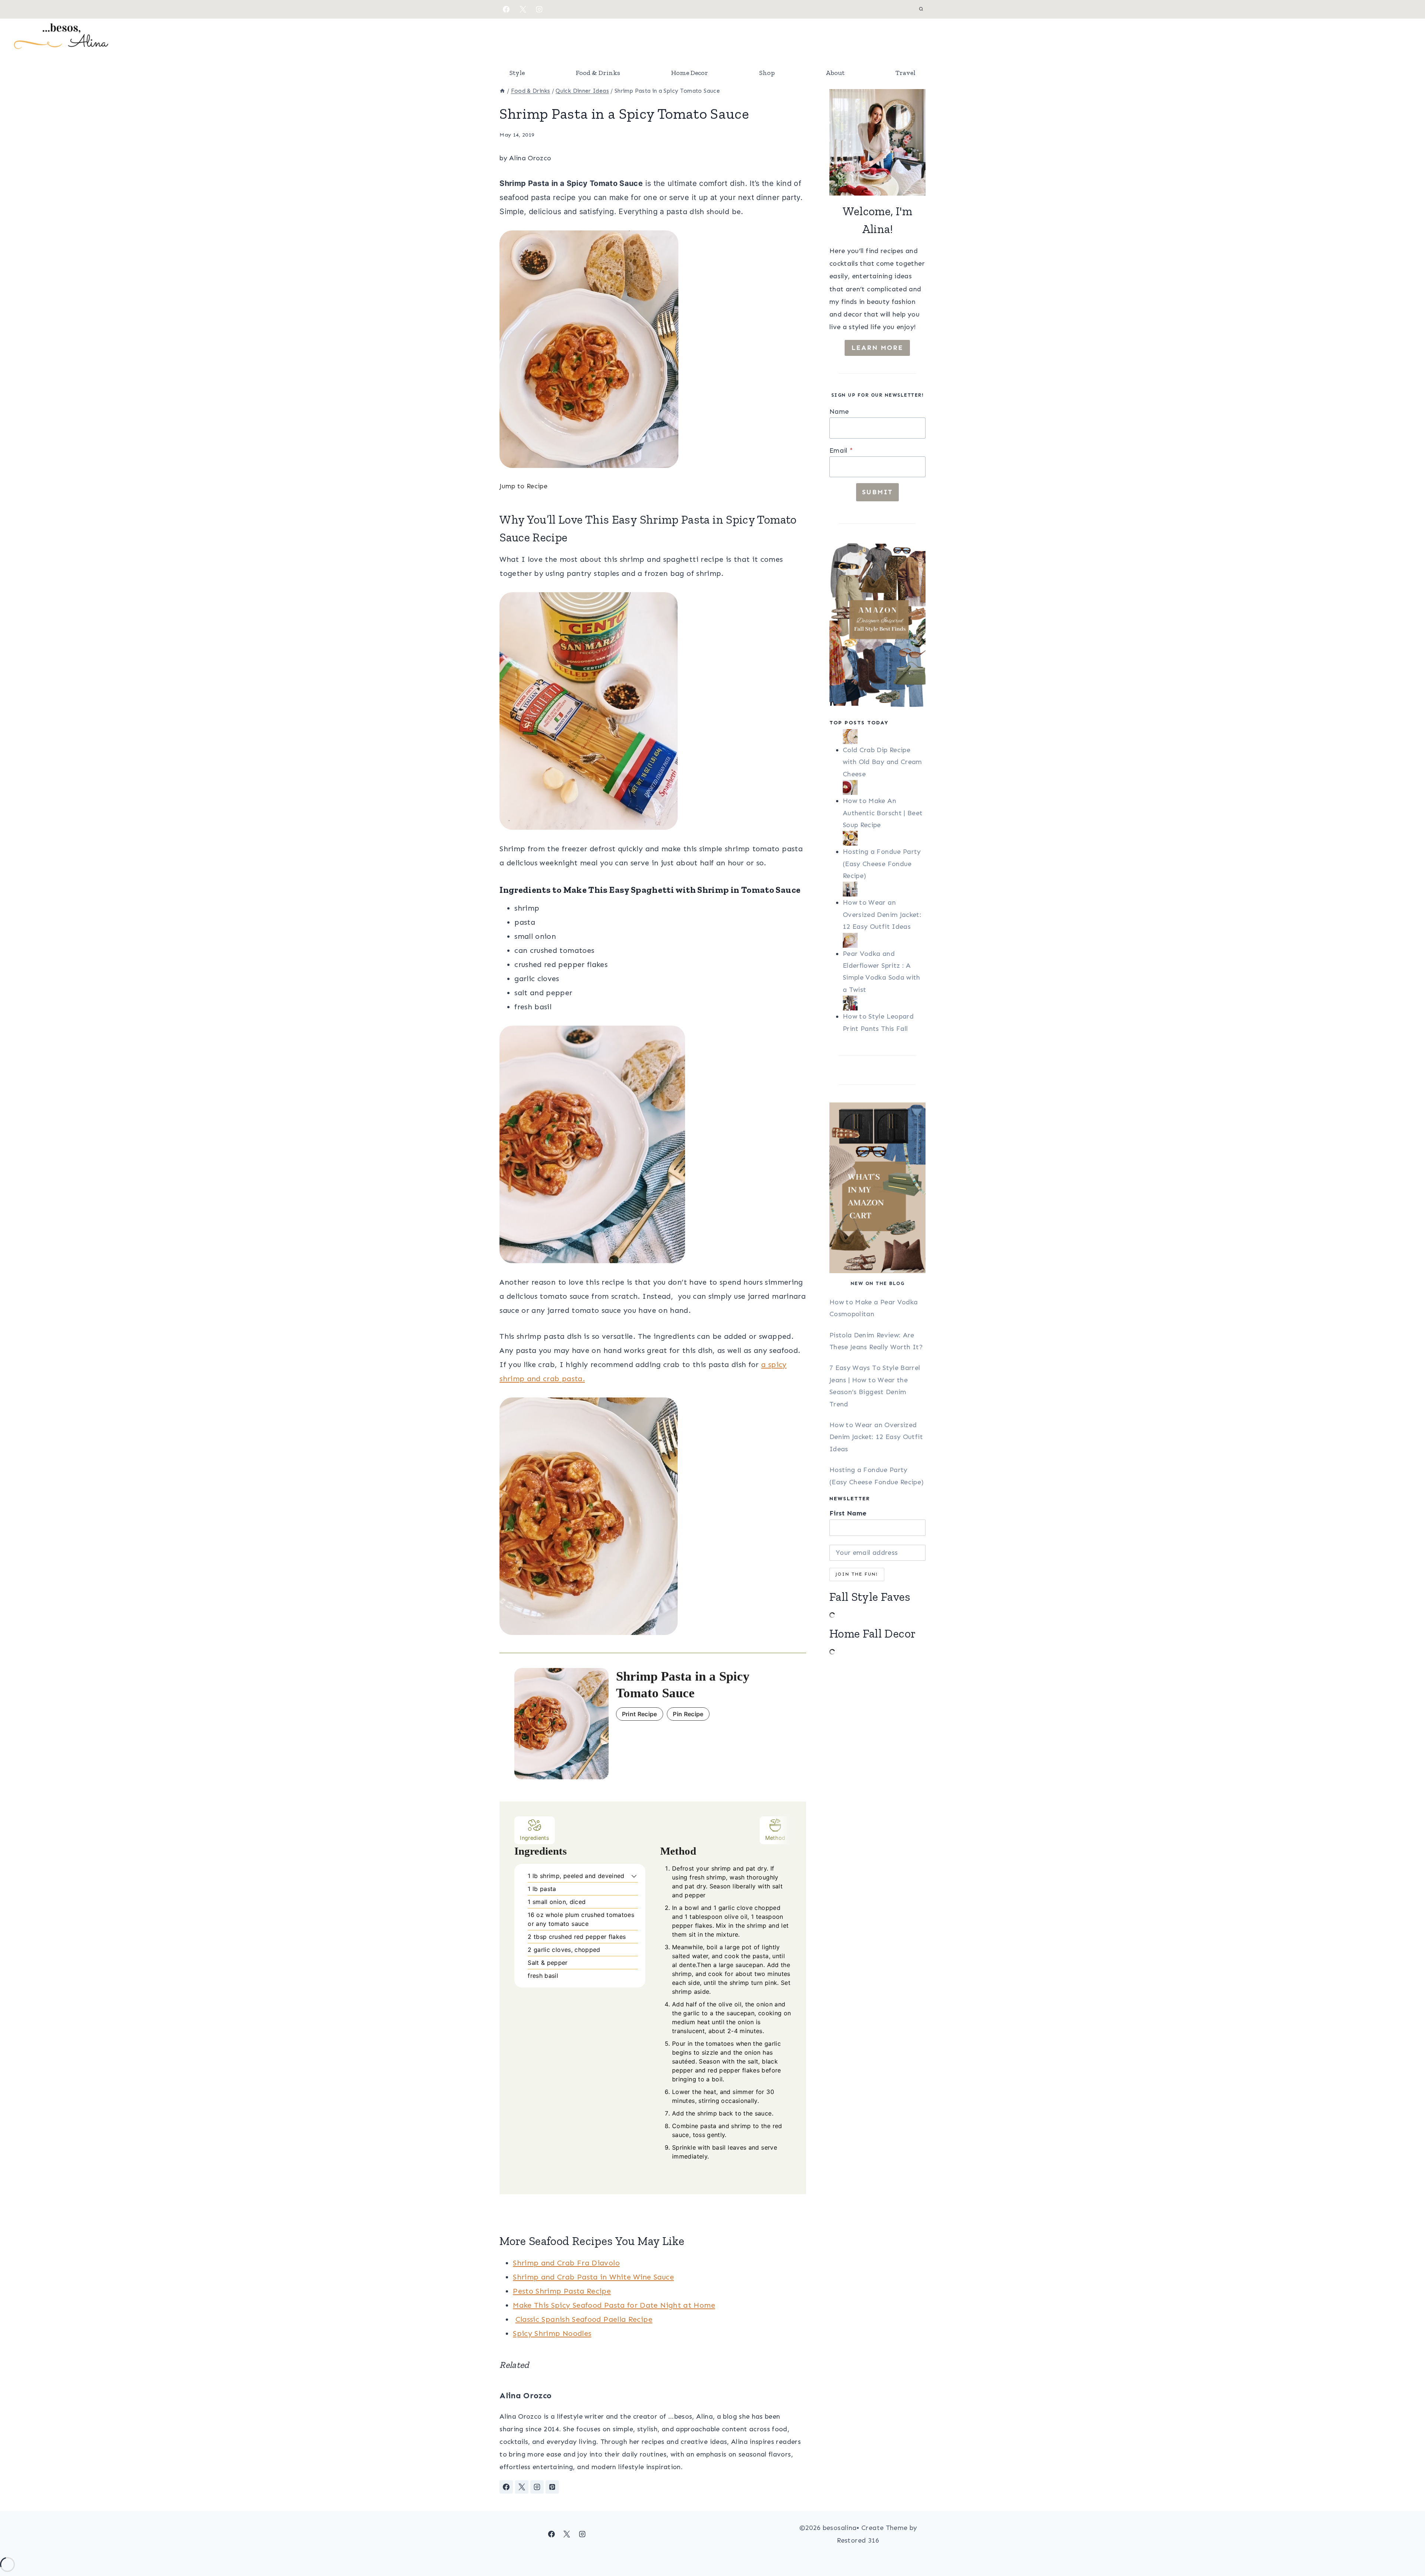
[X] (523, 9)
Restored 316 (858, 2540)
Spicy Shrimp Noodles (552, 2333)
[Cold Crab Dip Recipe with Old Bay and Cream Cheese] (884, 737)
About (835, 73)
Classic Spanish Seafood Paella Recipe (584, 2319)
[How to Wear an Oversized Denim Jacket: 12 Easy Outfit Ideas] (884, 889)
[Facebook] (506, 9)
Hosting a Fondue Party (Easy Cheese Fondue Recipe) (882, 864)
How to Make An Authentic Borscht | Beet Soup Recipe (883, 813)
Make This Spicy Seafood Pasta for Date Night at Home (614, 2305)
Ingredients (535, 1838)
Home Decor (689, 73)
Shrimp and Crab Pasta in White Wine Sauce (593, 2277)
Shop (767, 73)
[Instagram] (539, 9)
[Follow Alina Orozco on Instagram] (537, 2487)
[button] (634, 1876)
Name (839, 412)
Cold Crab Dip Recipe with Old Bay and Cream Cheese (882, 762)
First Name (848, 1513)
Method (775, 1838)
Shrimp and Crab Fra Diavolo (566, 2263)
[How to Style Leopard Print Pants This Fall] (884, 1003)
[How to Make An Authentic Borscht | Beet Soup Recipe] (884, 787)
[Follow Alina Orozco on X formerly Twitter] (522, 2487)
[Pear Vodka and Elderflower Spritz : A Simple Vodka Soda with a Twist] (884, 940)
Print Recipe (640, 1714)
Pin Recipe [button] (688, 1714)
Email (841, 450)
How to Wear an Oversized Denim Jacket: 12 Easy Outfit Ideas (882, 915)
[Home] (502, 91)
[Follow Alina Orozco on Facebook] (506, 2487)
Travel (905, 73)
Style (517, 73)
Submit (877, 492)
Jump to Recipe (523, 486)
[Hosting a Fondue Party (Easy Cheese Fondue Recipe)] (884, 838)
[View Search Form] (921, 9)
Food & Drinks (598, 73)
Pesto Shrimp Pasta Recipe (562, 2291)
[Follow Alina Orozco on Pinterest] (552, 2487)
